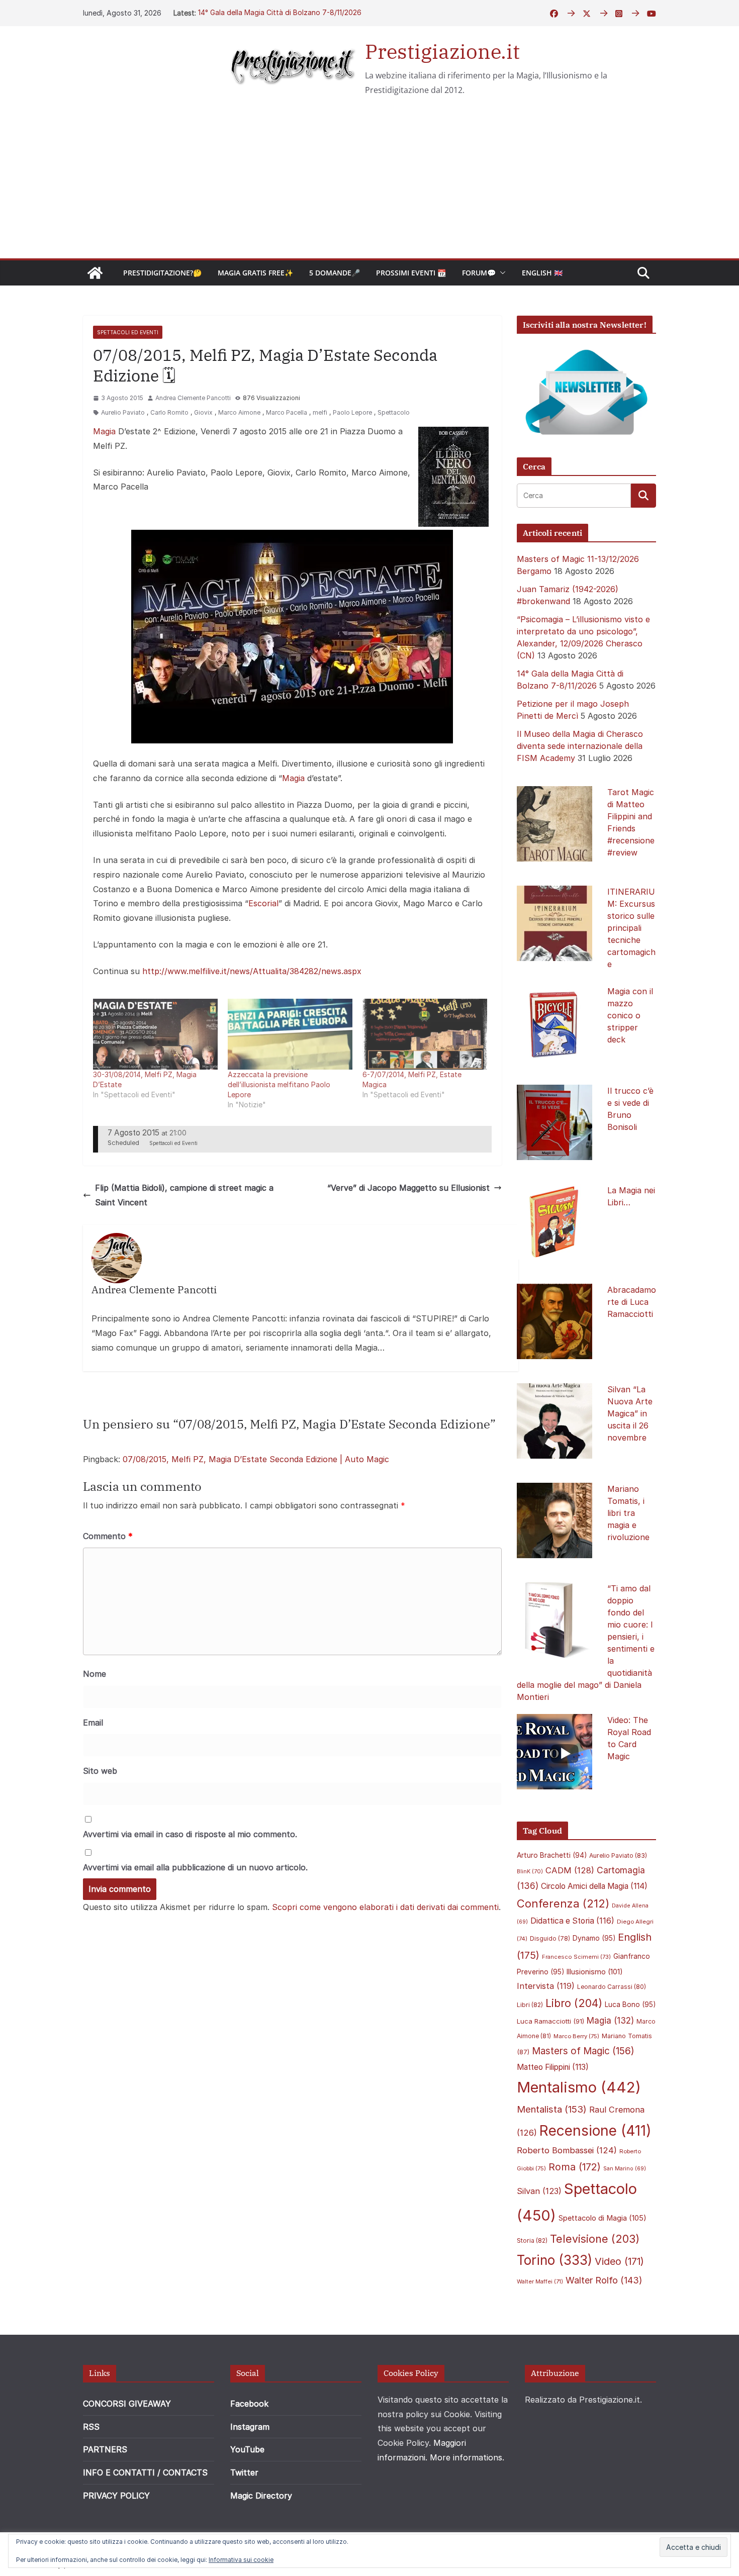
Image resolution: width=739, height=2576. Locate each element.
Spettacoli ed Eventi (128, 332)
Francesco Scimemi (576, 1957)
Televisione (595, 2239)
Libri (530, 2005)
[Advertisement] (369, 183)
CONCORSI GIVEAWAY (127, 2404)
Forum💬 (479, 273)
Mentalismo (579, 2087)
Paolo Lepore (352, 412)
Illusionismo (595, 1972)
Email (93, 1723)
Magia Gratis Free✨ (255, 273)
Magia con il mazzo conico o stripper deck (630, 1015)
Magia (104, 431)
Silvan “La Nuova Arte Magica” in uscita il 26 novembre (630, 1413)
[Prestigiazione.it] (95, 273)
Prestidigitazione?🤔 (162, 273)
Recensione (595, 2130)
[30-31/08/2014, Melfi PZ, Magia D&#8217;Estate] (155, 1034)
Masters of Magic (583, 2051)
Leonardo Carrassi (612, 1987)
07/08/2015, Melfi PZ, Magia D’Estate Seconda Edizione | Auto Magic (256, 1459)
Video (619, 2261)
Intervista (546, 1986)
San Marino (625, 2169)
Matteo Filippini (553, 2067)
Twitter (244, 2472)
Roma (575, 2167)
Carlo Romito (169, 412)
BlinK (530, 1872)
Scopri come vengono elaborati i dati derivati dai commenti (385, 1907)
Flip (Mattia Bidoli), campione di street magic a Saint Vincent (184, 1195)
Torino (555, 2260)
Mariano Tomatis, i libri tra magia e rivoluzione (628, 1513)
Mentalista (552, 2109)
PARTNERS (105, 2449)
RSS (91, 2427)
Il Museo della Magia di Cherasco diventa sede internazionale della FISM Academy (580, 746)
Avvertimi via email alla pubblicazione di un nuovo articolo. (195, 1867)
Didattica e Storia (572, 1921)
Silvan (539, 2191)
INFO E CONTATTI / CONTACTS (145, 2472)
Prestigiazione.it (442, 51)
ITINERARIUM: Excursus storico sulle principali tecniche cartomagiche (631, 928)
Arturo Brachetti (552, 1855)
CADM (570, 1870)
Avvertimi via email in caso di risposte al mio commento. (190, 1834)
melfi (320, 412)
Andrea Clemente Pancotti (193, 398)
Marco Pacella (287, 412)
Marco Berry (576, 2036)
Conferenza (563, 1903)
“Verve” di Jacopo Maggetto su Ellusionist (408, 1188)
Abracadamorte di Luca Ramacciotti (632, 1302)
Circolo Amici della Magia (594, 1886)
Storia (532, 2240)
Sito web (100, 1771)
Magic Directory (261, 2496)
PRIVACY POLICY (116, 2496)
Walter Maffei (540, 2281)
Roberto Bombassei (567, 2150)
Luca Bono (630, 2005)
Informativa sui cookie (241, 2560)
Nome (95, 1674)
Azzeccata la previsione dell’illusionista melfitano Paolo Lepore (279, 1084)
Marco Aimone (239, 412)
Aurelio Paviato (123, 412)
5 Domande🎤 (335, 273)
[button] (501, 273)
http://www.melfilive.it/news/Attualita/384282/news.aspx (252, 971)
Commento (108, 1536)
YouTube (247, 2449)
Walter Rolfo (604, 2280)
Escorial (263, 903)
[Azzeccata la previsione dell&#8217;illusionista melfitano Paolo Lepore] (290, 1034)
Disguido (550, 1939)
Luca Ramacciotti (550, 2021)
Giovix (203, 412)
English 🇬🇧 (542, 273)
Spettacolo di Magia (603, 2218)
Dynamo (594, 1938)
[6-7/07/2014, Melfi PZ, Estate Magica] (425, 1034)
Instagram (250, 2427)
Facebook (249, 2404)
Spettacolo (394, 412)
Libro (574, 2003)
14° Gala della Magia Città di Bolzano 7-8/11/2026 (280, 13)
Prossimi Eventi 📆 (411, 273)
